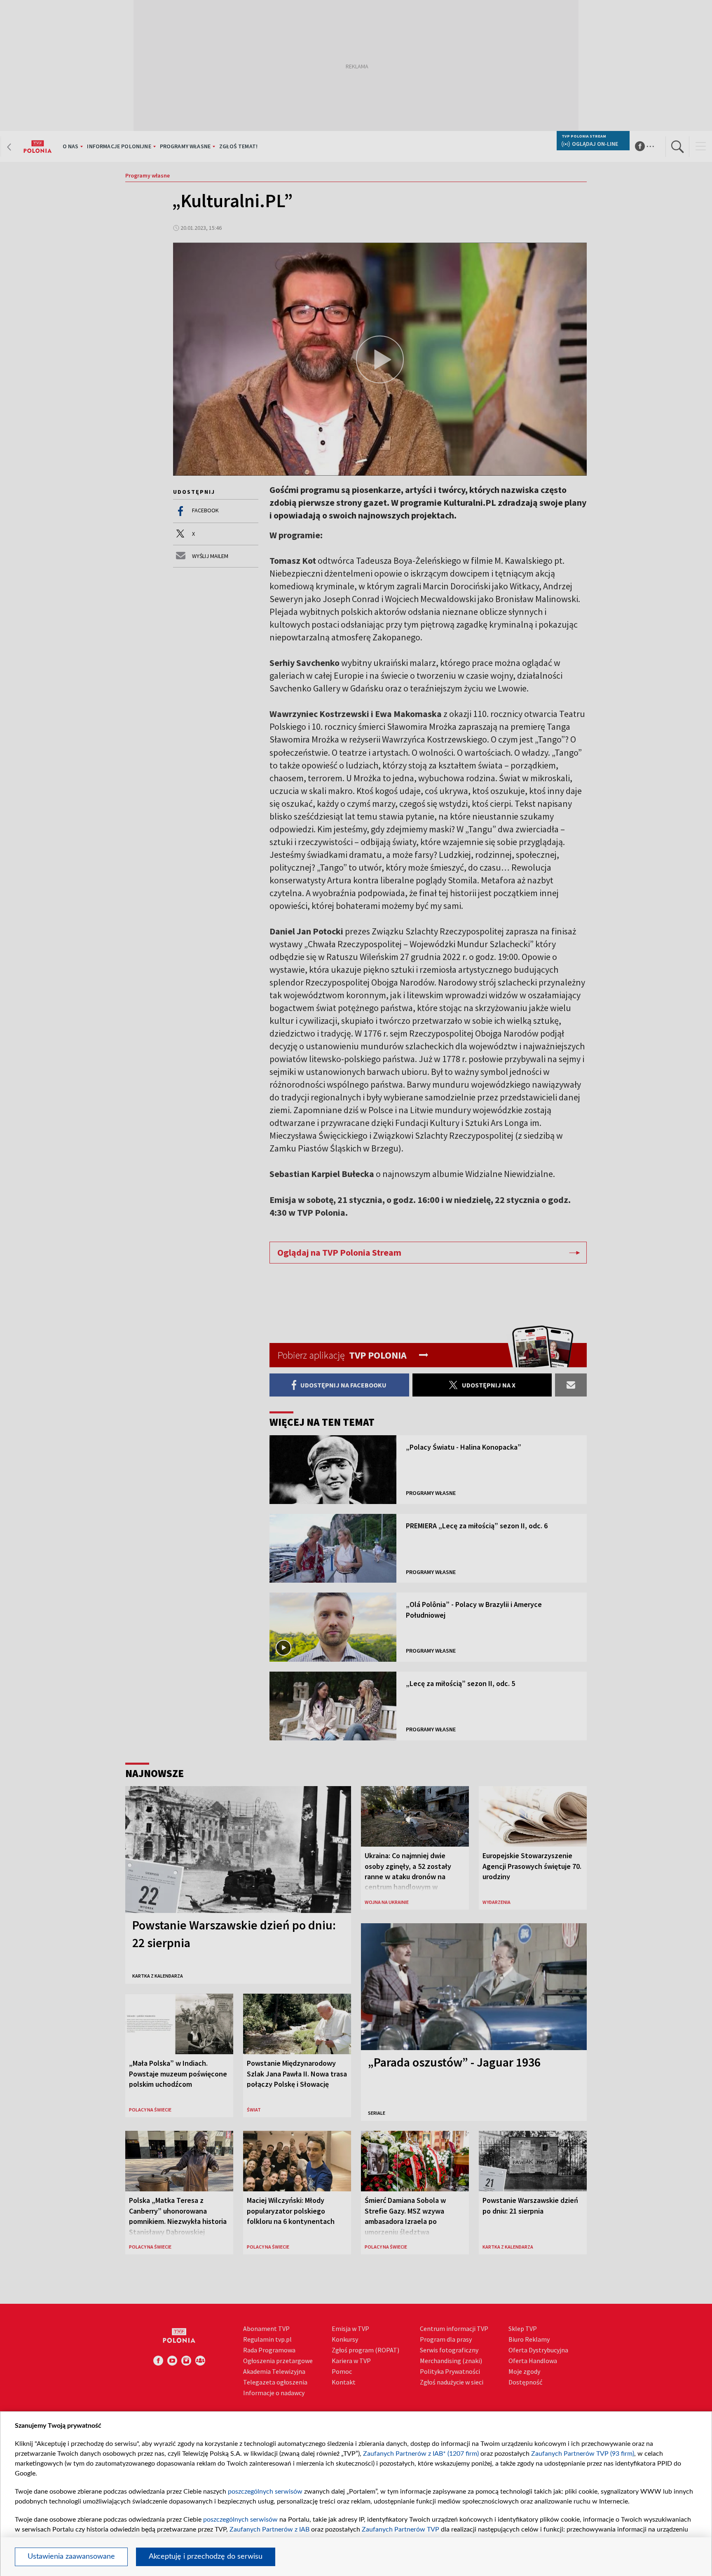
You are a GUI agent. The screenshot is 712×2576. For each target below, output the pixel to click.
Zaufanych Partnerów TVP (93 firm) (583, 2454)
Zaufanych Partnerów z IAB (269, 2529)
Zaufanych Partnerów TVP (400, 2529)
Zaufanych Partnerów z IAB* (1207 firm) (421, 2454)
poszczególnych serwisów (265, 2492)
